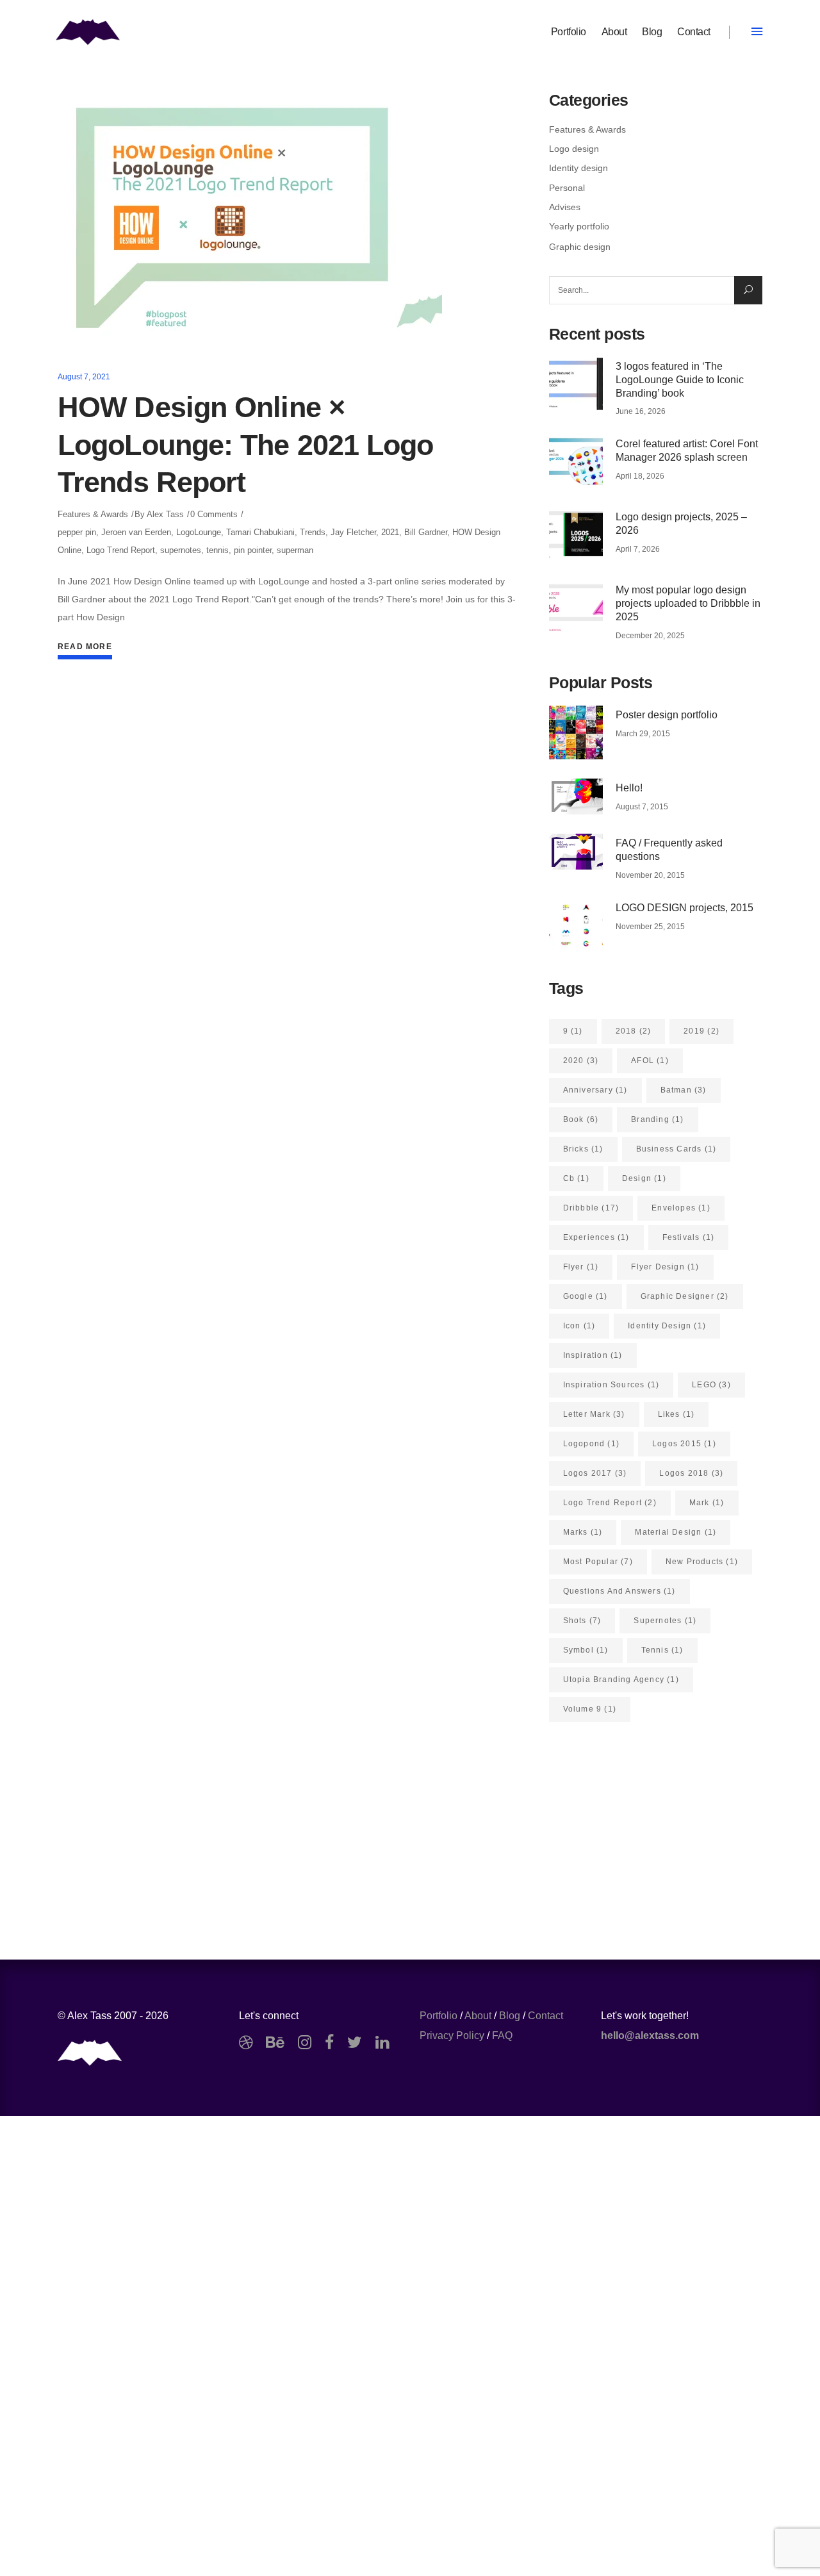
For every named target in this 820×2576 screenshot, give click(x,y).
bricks (583, 1149)
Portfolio (439, 2016)
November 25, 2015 (650, 927)
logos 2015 (684, 1444)
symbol (586, 1650)
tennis (217, 550)
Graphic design (580, 247)
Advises (565, 207)
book (581, 1119)
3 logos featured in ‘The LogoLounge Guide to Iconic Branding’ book (680, 380)
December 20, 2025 (650, 636)
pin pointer (253, 550)
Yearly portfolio (579, 226)
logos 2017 (595, 1473)
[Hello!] (576, 797)
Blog (510, 2016)
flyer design (665, 1267)
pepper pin (77, 532)
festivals (689, 1237)
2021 (390, 532)
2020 (581, 1061)
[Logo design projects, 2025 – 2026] (576, 534)
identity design (667, 1326)
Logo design (574, 149)
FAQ (502, 2035)
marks (583, 1532)
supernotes (181, 550)
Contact (545, 2016)
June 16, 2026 (641, 411)
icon (579, 1326)
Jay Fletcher (353, 532)
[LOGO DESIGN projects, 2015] (576, 925)
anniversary (595, 1090)
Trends (313, 532)
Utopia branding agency (621, 1680)
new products (702, 1562)
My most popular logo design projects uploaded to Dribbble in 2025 (688, 603)
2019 (701, 1031)
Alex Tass (165, 514)
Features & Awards (93, 514)
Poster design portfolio (667, 715)
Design (644, 1178)
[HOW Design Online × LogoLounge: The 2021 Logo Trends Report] (250, 218)
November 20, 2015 (650, 875)
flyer (581, 1267)
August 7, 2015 (642, 807)
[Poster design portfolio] (576, 732)
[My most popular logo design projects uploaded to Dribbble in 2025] (576, 607)
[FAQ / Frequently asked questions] (576, 852)
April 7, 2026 (638, 549)
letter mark (594, 1414)
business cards (676, 1149)
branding (657, 1119)
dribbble (591, 1208)
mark (707, 1503)
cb (576, 1178)
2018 (634, 1031)
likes (676, 1414)
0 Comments (214, 514)
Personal (567, 188)
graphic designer (685, 1296)
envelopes (681, 1208)
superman (295, 550)
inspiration (593, 1355)
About (478, 2016)
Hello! (629, 788)
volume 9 (590, 1709)
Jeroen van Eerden (136, 532)
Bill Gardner (426, 532)
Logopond (591, 1444)
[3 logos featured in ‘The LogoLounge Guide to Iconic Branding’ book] (576, 384)
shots (582, 1621)
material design (676, 1532)
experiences (596, 1237)
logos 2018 (691, 1473)
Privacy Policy (452, 2035)
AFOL (650, 1061)
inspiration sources (611, 1385)
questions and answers (619, 1591)
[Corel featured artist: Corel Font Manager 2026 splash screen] (576, 461)
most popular (598, 1562)
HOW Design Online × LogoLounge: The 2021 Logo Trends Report (246, 445)
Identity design (578, 168)
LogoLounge (199, 532)
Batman (684, 1090)
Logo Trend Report (121, 550)
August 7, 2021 (84, 377)
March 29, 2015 (643, 734)
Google (586, 1296)
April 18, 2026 (640, 476)
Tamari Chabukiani (260, 532)
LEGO (711, 1385)
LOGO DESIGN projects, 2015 (685, 908)
